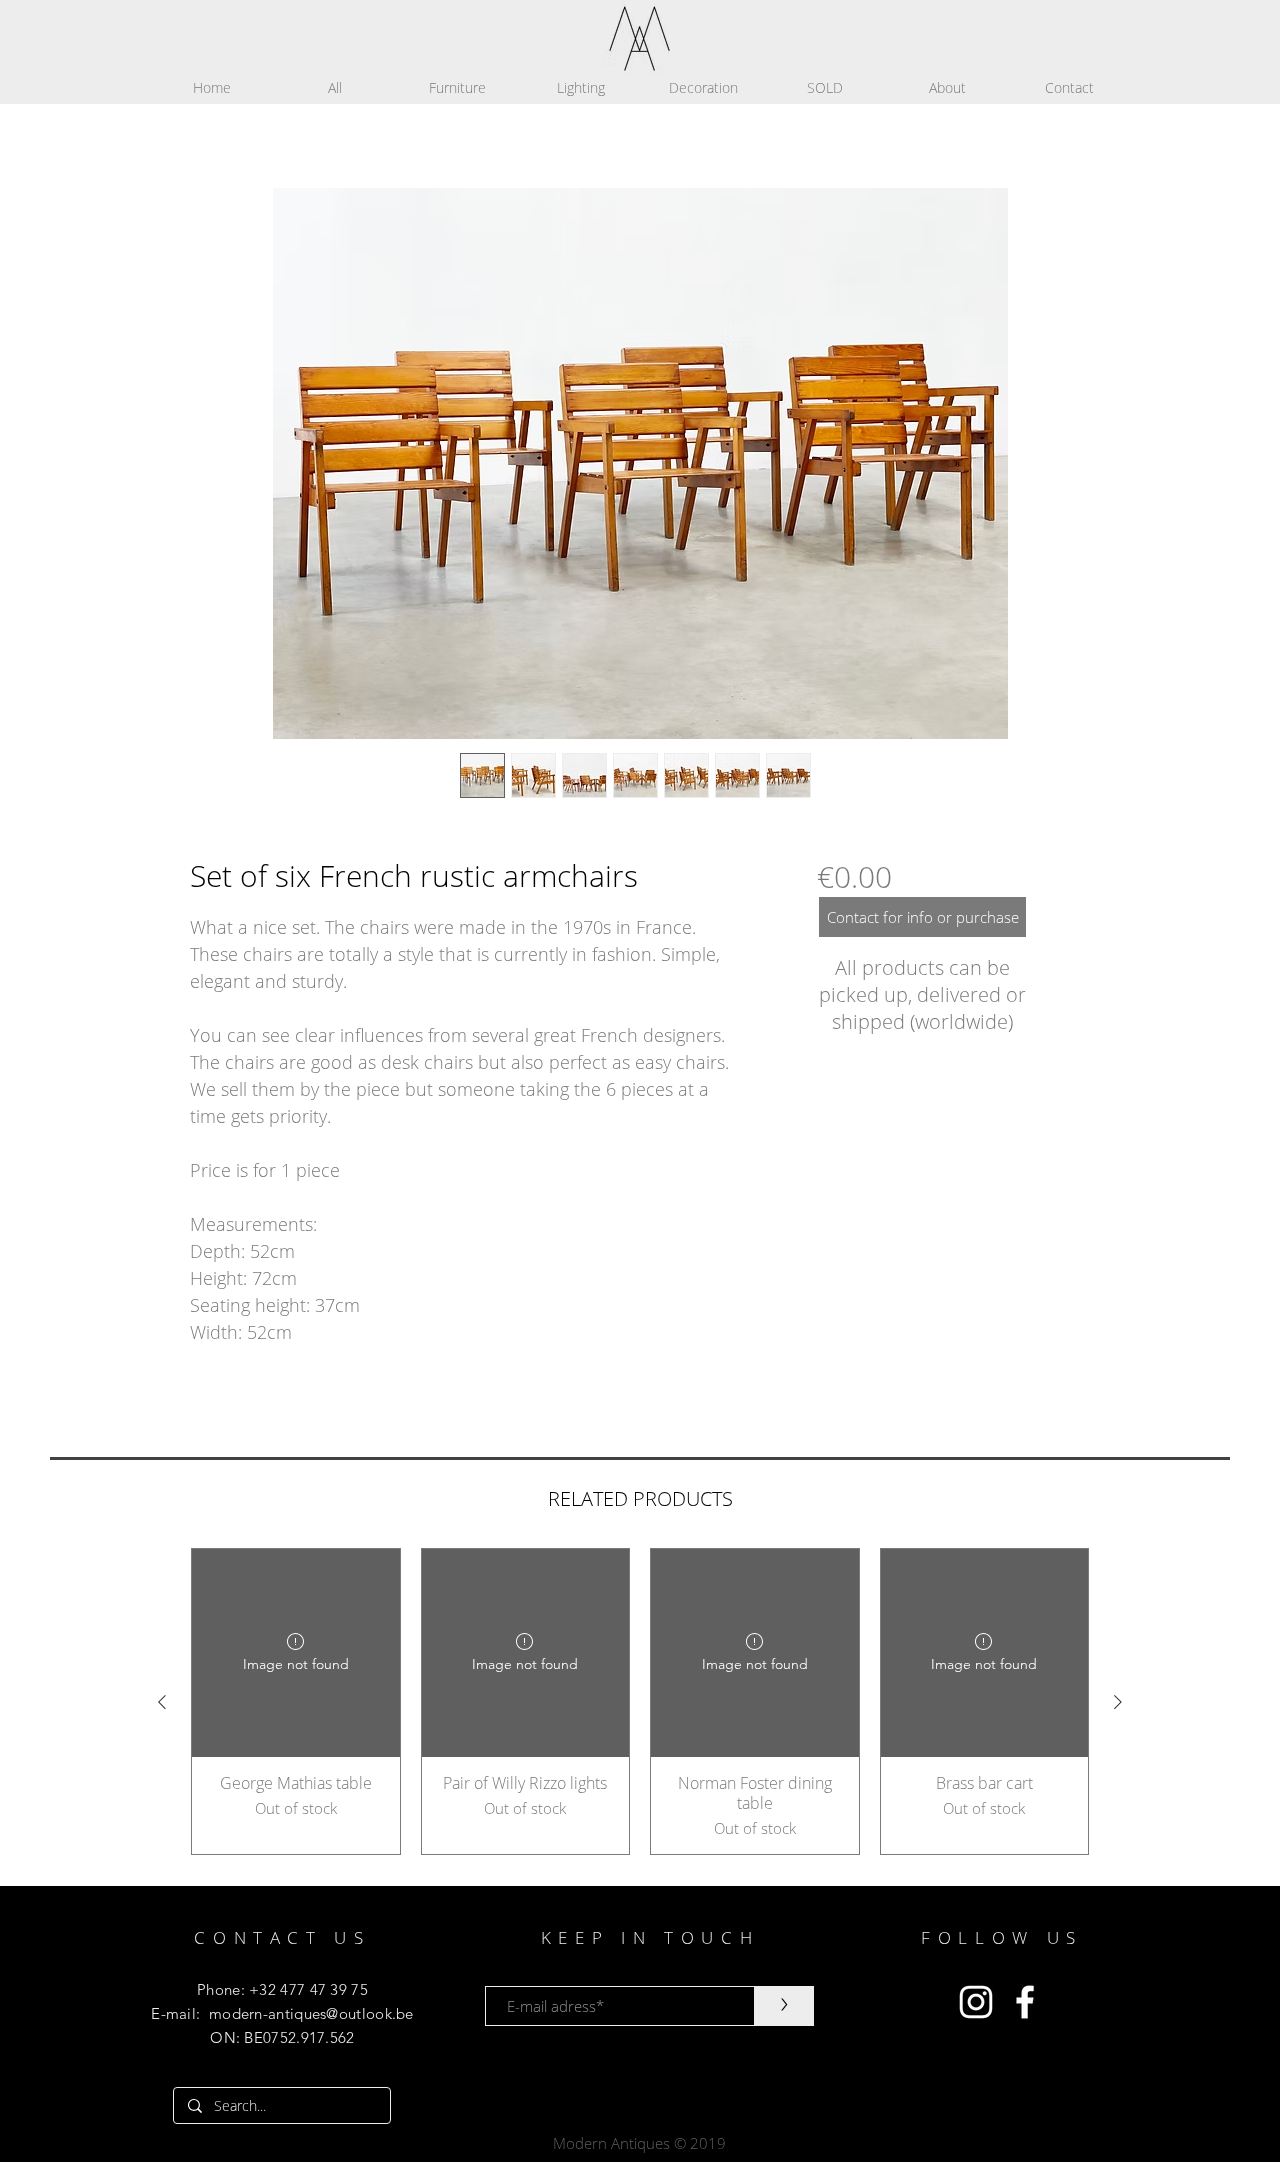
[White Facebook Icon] (1025, 2002)
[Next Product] (1118, 1702)
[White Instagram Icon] (976, 2002)
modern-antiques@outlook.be (311, 2013)
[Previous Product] (162, 1702)
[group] (640, 1701)
